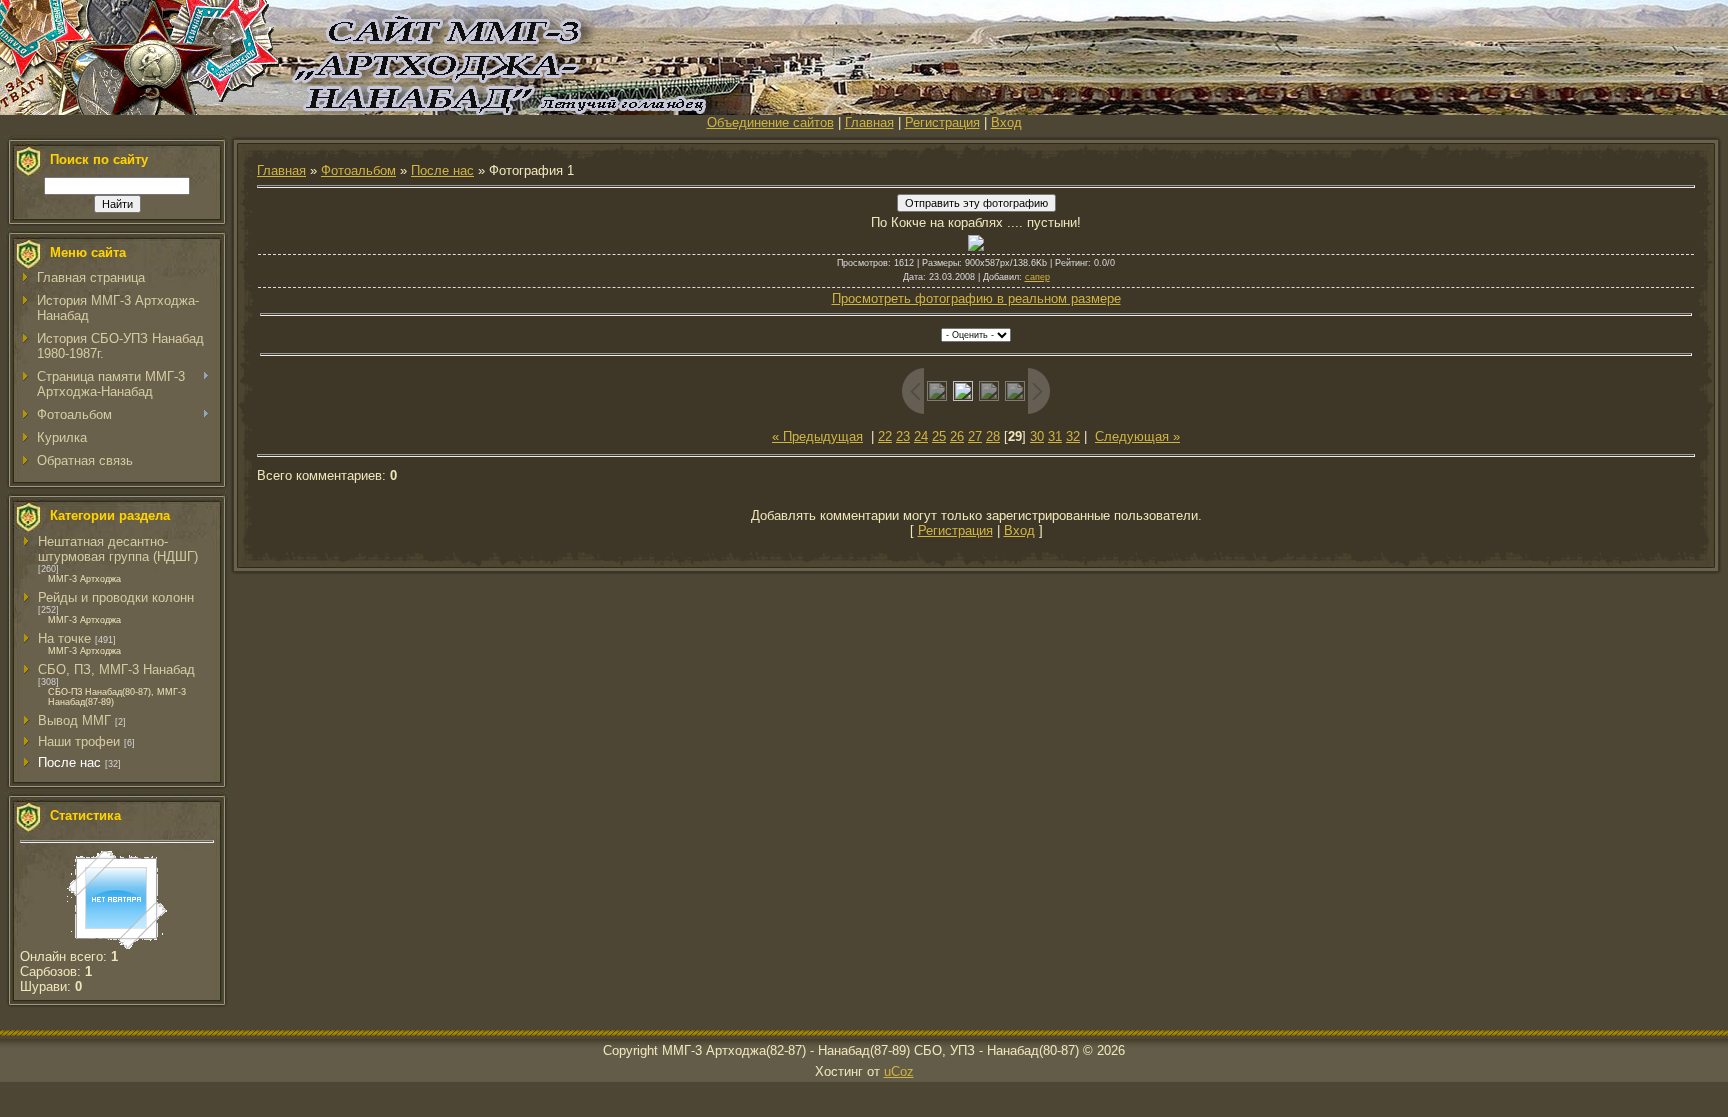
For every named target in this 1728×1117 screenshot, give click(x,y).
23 (903, 436)
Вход (1006, 122)
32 (1073, 436)
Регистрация (942, 122)
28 (993, 436)
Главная (869, 122)
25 (939, 436)
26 (957, 436)
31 (1055, 436)
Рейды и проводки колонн (116, 597)
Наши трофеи (79, 741)
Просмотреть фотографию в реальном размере (976, 298)
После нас (69, 762)
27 (975, 436)
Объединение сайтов (770, 122)
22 (885, 436)
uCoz (899, 1071)
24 (921, 436)
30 (1037, 436)
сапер (1037, 277)
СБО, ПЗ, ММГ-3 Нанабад (116, 669)
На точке (64, 638)
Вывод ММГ (74, 720)
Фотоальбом (358, 170)
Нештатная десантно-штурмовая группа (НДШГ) (118, 549)
